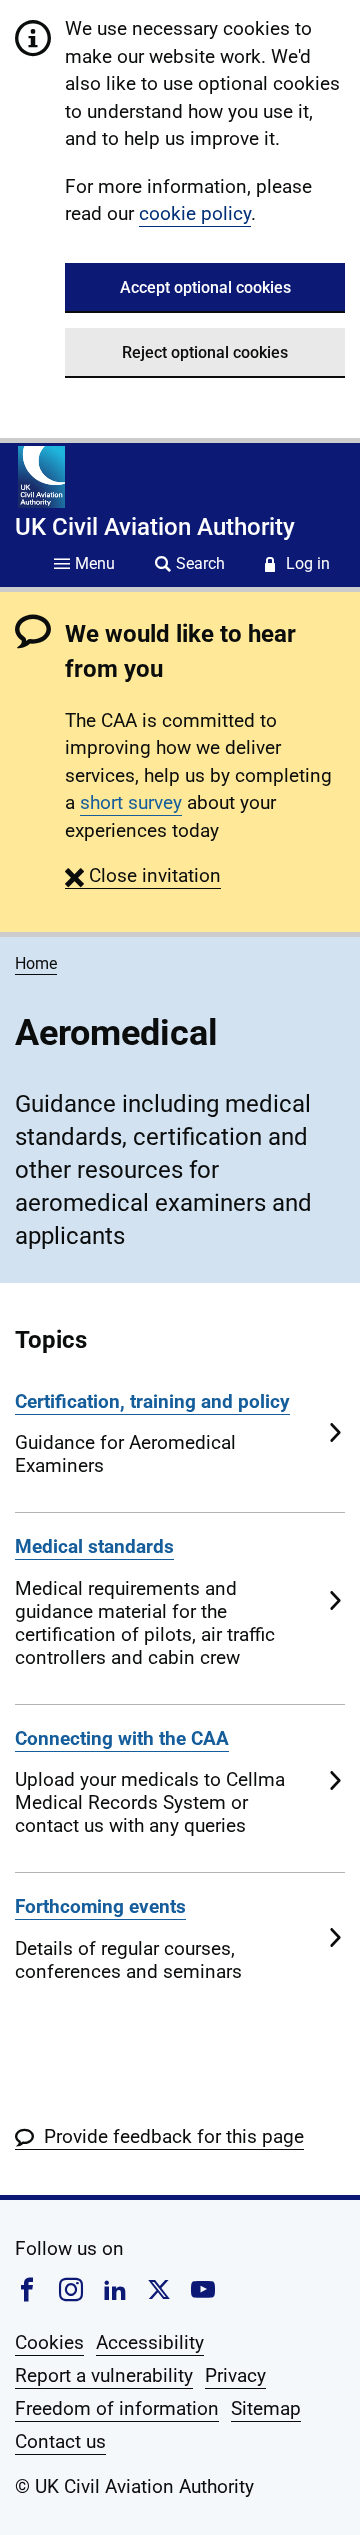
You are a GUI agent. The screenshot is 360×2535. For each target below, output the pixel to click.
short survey (131, 802)
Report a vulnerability (104, 2375)
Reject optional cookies (205, 352)
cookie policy (195, 213)
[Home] (41, 477)
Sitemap (266, 2408)
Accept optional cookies (205, 287)
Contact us (60, 2441)
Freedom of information (117, 2408)
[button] (143, 875)
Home (36, 963)
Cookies (49, 2342)
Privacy (235, 2375)
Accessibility (150, 2342)
